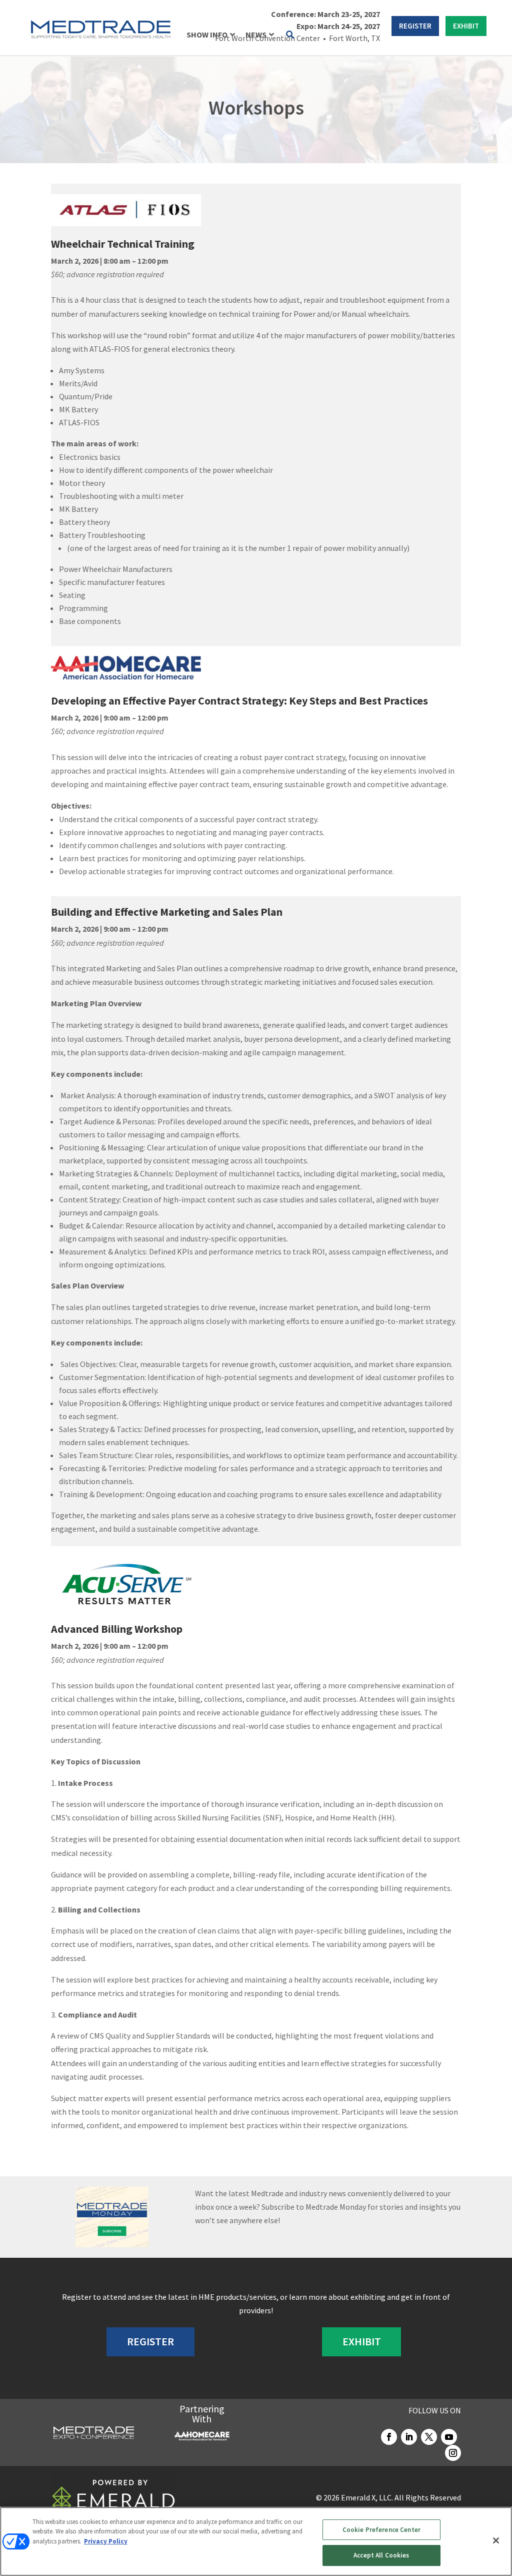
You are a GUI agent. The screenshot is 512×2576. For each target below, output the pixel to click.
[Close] (496, 2540)
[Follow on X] (429, 2437)
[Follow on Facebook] (389, 2437)
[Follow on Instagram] (453, 2453)
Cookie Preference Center (381, 2530)
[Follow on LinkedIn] (409, 2437)
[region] (256, 2541)
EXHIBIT (466, 26)
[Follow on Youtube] (449, 2437)
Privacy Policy (106, 2541)
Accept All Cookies (381, 2555)
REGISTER (415, 26)
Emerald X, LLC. (367, 2497)
